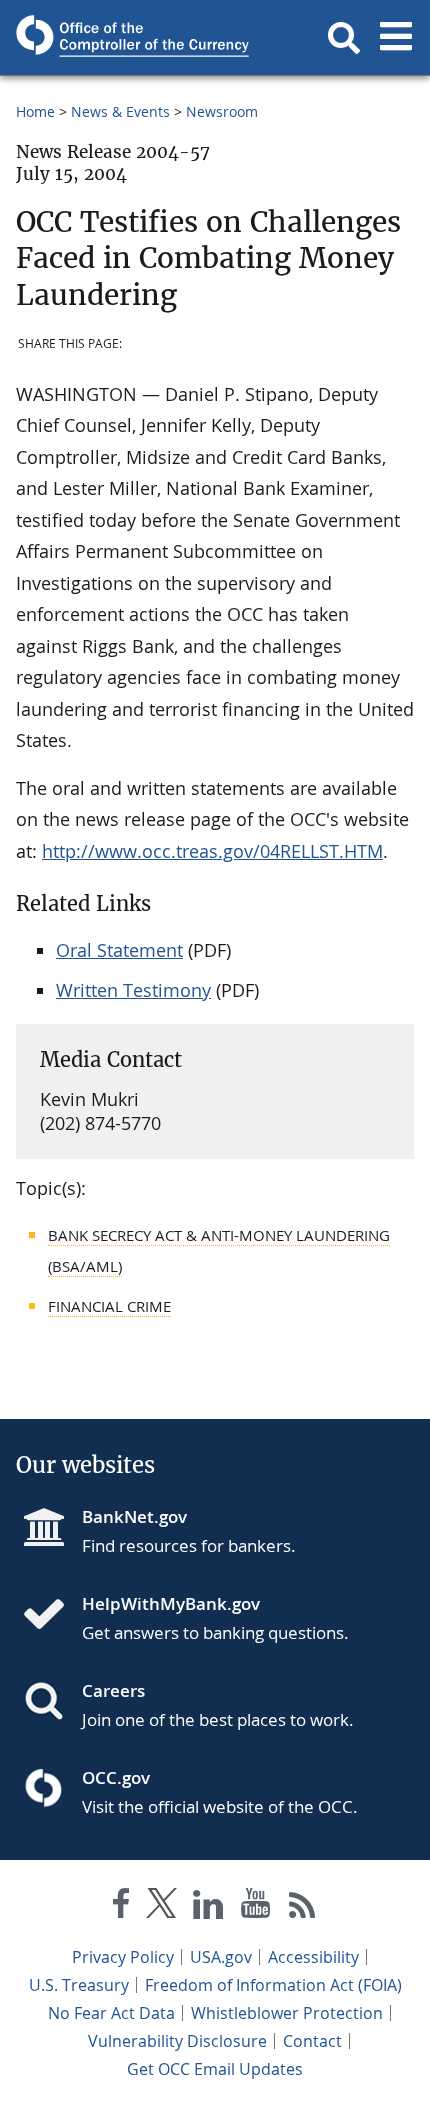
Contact (312, 2041)
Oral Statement (119, 950)
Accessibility (313, 1957)
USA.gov (221, 1957)
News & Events (120, 111)
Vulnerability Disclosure (177, 2041)
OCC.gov (116, 1777)
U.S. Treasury (79, 1985)
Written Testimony (133, 990)
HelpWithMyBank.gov (171, 1603)
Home (35, 111)
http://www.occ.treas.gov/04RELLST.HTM (212, 851)
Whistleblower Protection (287, 2013)
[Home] (52, 1616)
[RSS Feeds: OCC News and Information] (302, 1907)
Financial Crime (109, 1306)
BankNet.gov (134, 1516)
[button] (344, 38)
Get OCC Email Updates (215, 2069)
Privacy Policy (123, 1957)
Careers (113, 1690)
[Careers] (52, 1703)
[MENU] (396, 38)
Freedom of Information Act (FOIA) (273, 1985)
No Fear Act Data (111, 2013)
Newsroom (222, 111)
